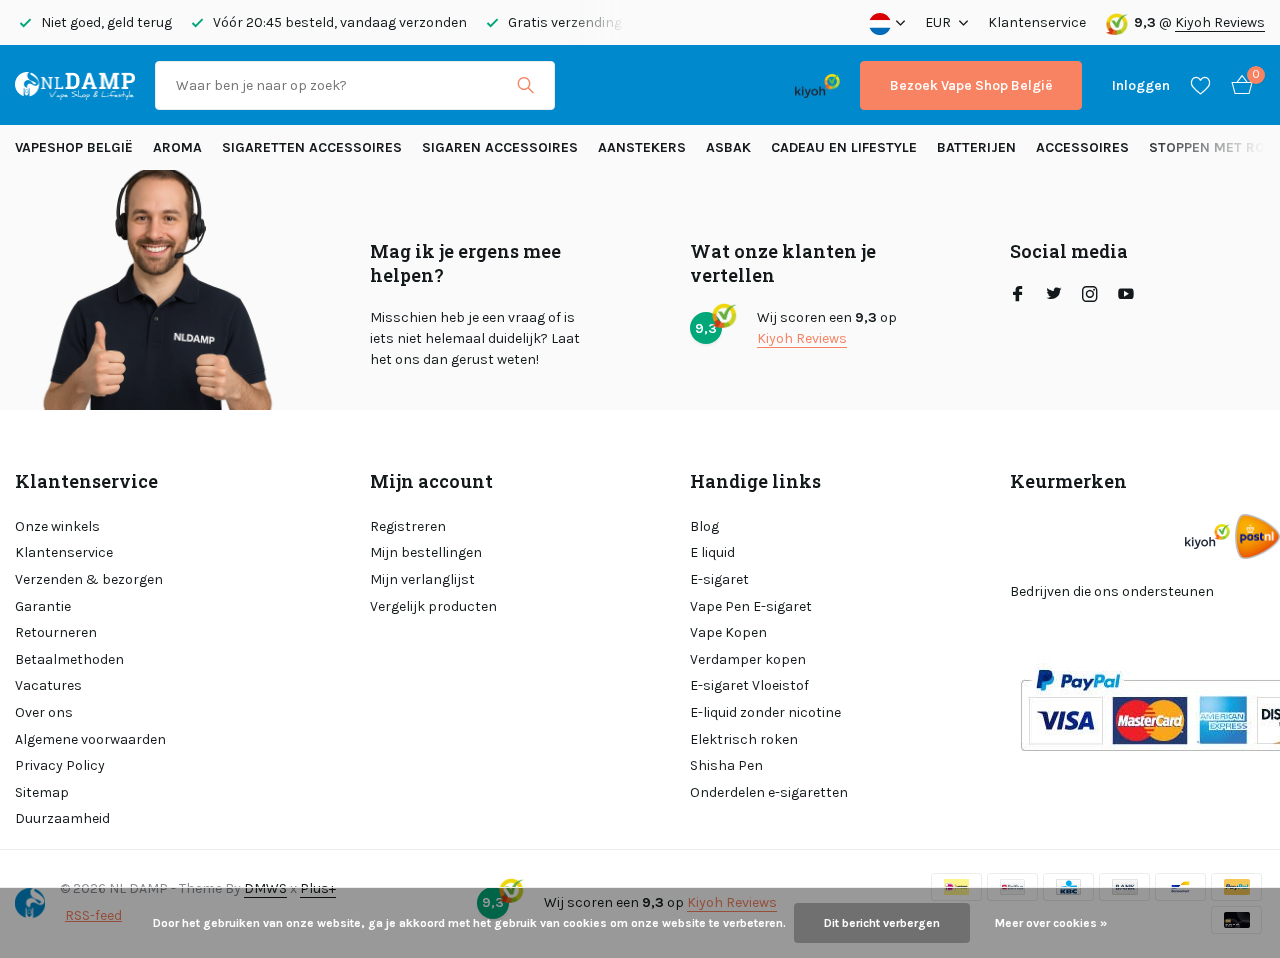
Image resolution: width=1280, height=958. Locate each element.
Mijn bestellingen (426, 552)
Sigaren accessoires (500, 147)
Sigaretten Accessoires (312, 147)
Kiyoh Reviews (1220, 22)
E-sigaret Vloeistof (749, 685)
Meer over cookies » (1051, 923)
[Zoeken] (525, 85)
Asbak (728, 147)
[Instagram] (1090, 296)
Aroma (177, 147)
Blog (704, 526)
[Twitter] (1054, 296)
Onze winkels (57, 526)
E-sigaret (719, 579)
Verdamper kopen (748, 659)
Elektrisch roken (744, 739)
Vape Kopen (728, 632)
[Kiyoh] (817, 85)
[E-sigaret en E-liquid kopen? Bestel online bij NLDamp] (75, 85)
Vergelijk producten (433, 606)
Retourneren (56, 632)
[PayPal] (653, 85)
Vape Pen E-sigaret (751, 606)
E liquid (712, 552)
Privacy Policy (60, 765)
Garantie (43, 606)
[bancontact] (735, 85)
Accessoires (1082, 147)
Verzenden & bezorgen (89, 579)
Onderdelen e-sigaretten (769, 792)
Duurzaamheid (62, 818)
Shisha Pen (726, 765)
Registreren (408, 526)
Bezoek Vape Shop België (971, 85)
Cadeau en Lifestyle (844, 147)
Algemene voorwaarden (90, 739)
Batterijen (976, 147)
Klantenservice (1037, 22)
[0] (1237, 85)
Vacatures (48, 685)
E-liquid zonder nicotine (765, 712)
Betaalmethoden (69, 659)
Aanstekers (642, 147)
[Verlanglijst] (1200, 85)
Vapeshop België (74, 147)
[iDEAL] (593, 85)
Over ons (44, 712)
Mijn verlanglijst (422, 579)
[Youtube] (1126, 296)
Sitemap (42, 792)
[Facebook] (1018, 296)
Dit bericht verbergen (882, 923)
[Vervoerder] (1257, 536)
